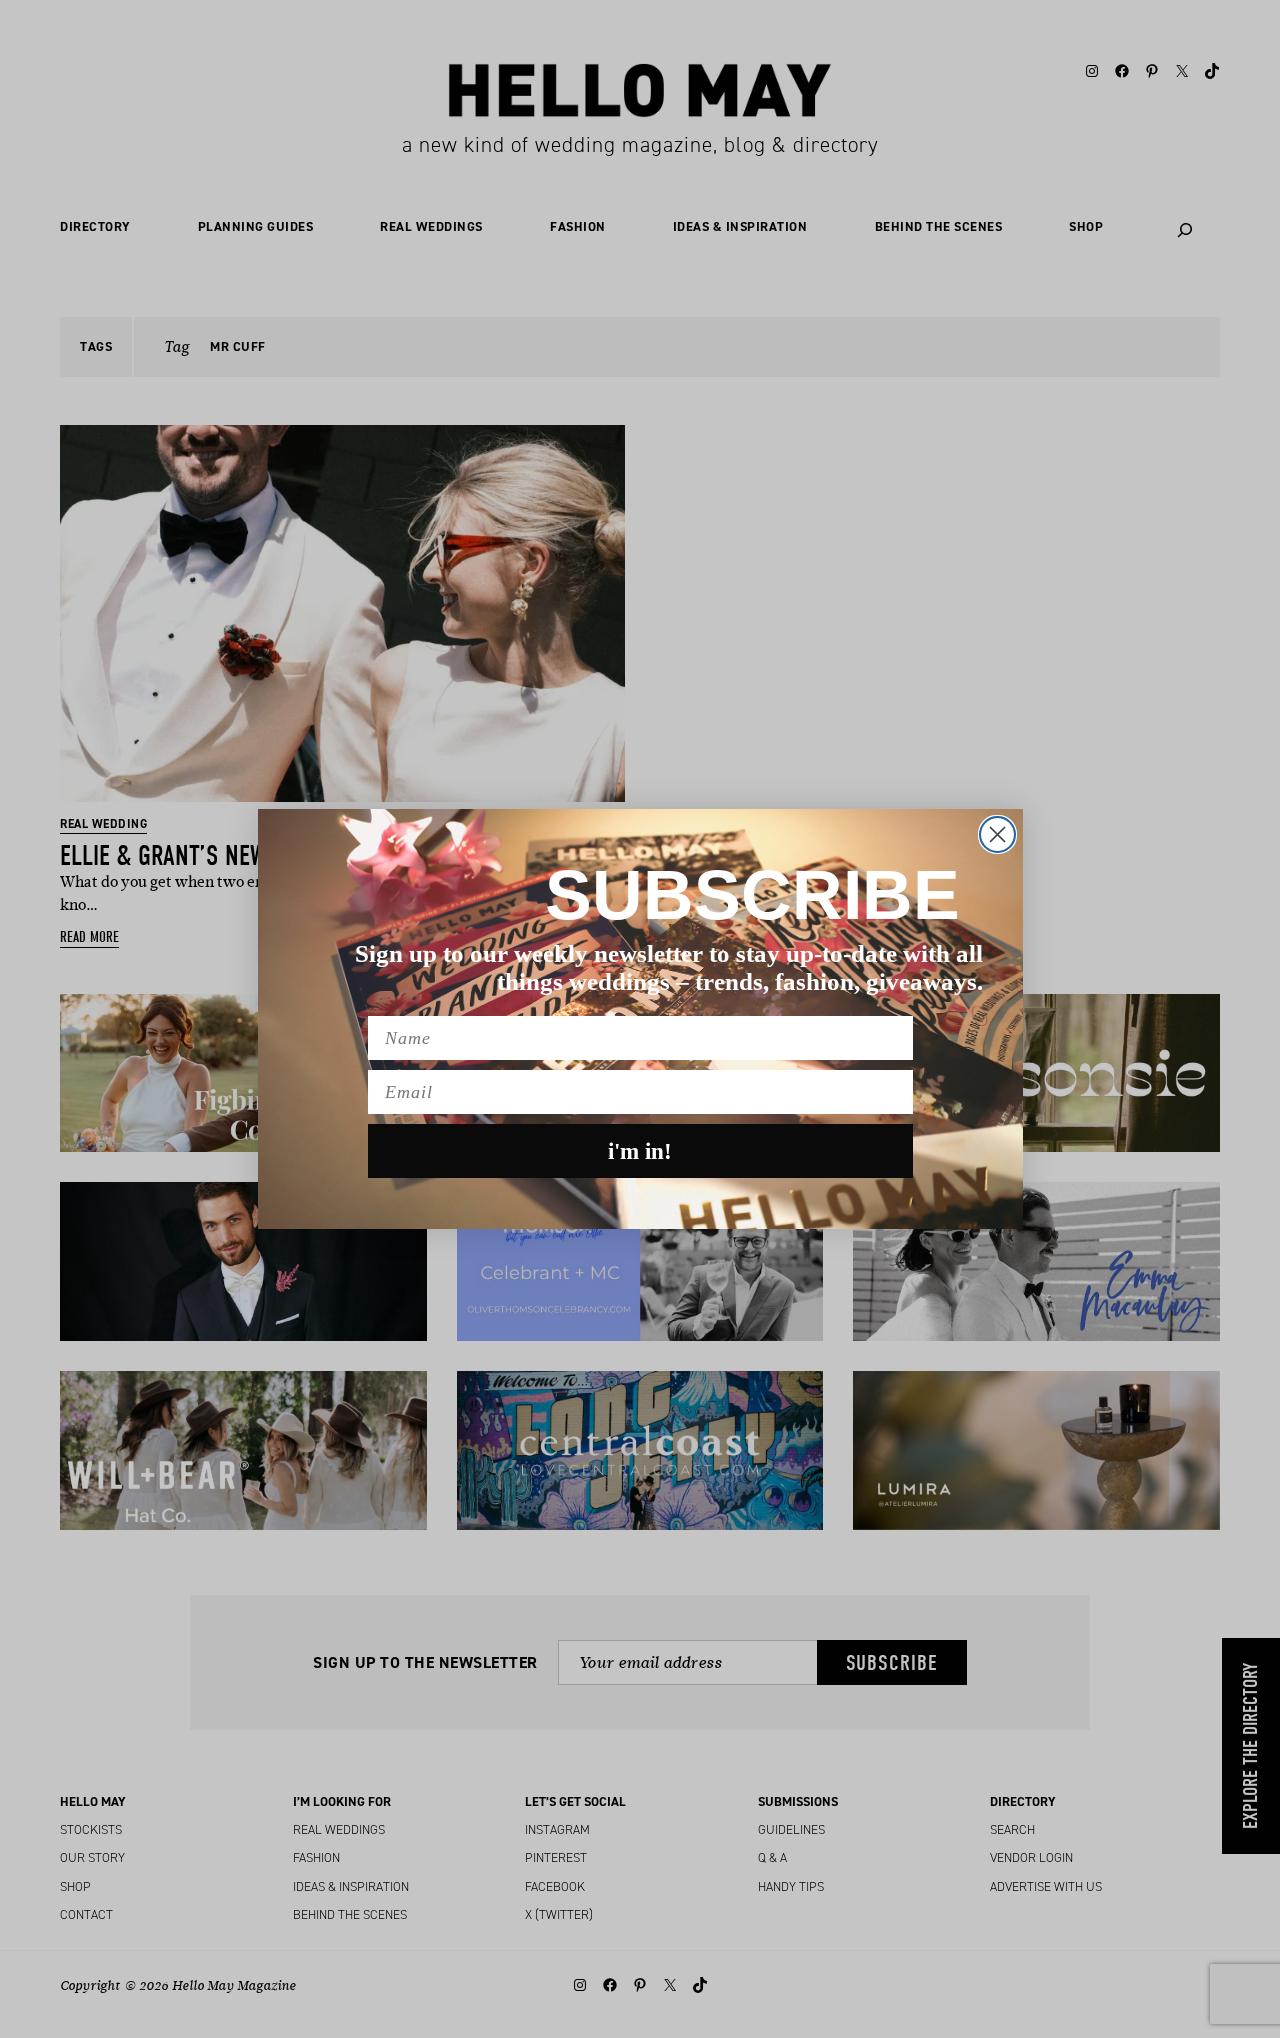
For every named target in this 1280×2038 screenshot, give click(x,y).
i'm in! (640, 1151)
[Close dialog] (997, 834)
